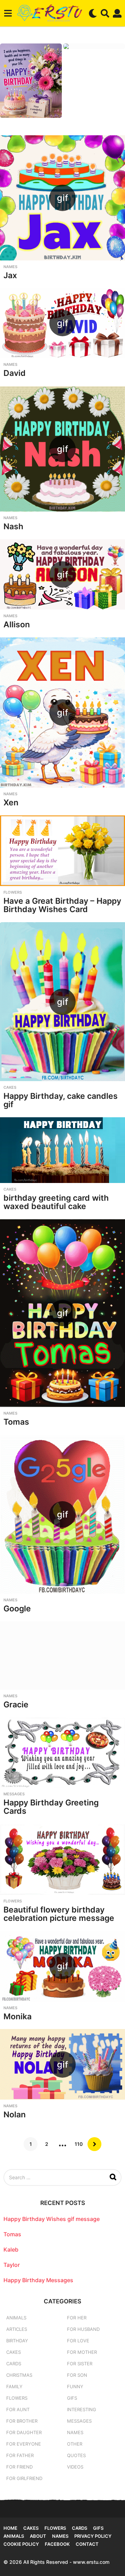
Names (10, 267)
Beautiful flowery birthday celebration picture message (59, 1914)
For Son (77, 2375)
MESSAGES (14, 1794)
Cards (14, 2364)
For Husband (83, 2329)
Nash (13, 526)
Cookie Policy (21, 2544)
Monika (18, 2016)
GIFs (72, 2398)
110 (79, 2144)
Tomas (16, 1422)
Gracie (16, 1705)
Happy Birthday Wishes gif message (52, 2219)
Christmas (19, 2375)
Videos (75, 2467)
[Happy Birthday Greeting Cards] (62, 1752)
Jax (10, 275)
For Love (78, 2341)
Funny (75, 2386)
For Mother (82, 2352)
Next (94, 2144)
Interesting (82, 2409)
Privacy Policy (93, 2536)
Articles (17, 2329)
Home (10, 2528)
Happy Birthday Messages (38, 2280)
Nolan (15, 2115)
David (15, 373)
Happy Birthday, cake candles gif (61, 1100)
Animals (16, 2318)
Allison (17, 625)
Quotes (76, 2455)
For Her (77, 2318)
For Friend (19, 2467)
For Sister (80, 2364)
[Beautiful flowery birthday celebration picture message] (62, 1859)
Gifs (98, 2528)
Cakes (10, 1087)
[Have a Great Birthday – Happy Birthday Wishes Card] (62, 851)
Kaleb (11, 2249)
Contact (87, 2544)
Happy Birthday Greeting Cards (51, 1807)
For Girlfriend (24, 2478)
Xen (11, 803)
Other (75, 2444)
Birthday (17, 2341)
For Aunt (18, 2409)
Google (17, 1609)
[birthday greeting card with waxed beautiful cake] (62, 1150)
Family (14, 2386)
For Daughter (24, 2432)
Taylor (12, 2265)
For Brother (22, 2421)
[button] (8, 13)
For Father (20, 2455)
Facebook (57, 2544)
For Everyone (24, 2444)
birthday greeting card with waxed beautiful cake (56, 1202)
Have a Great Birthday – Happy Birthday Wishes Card (62, 905)
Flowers (13, 892)
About (38, 2536)
